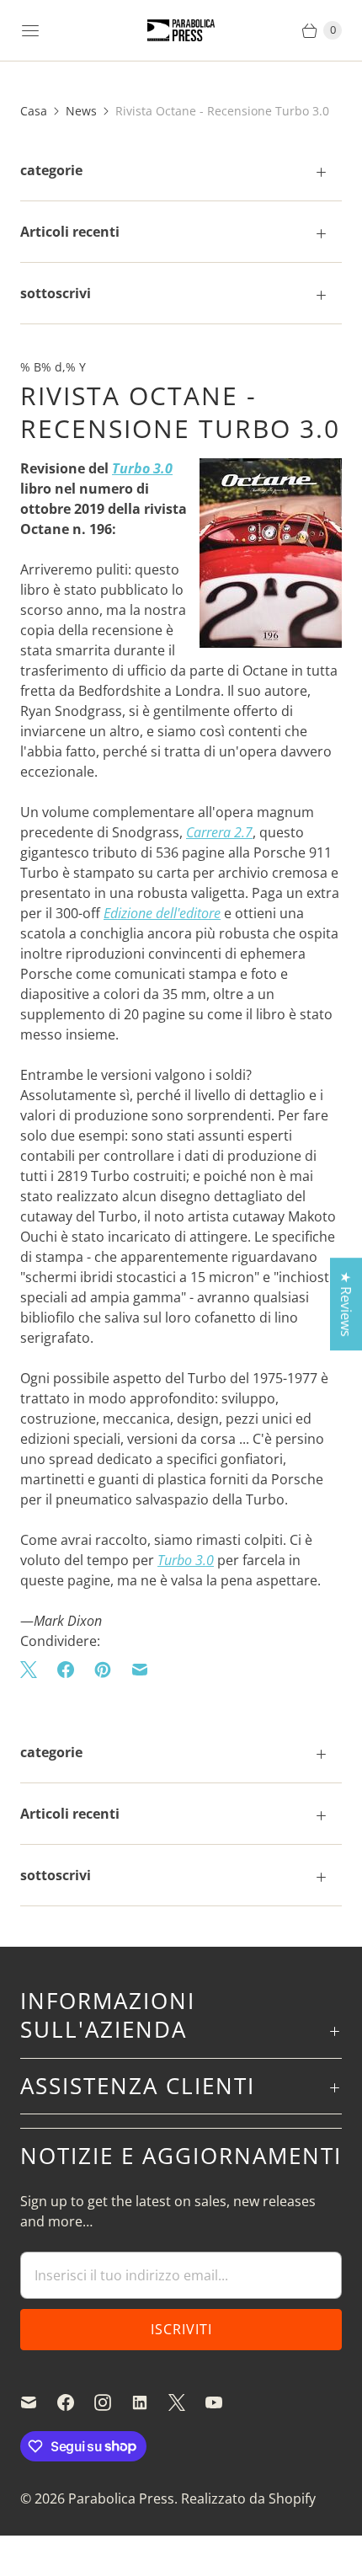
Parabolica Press (121, 2499)
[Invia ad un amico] (140, 1670)
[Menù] (30, 30)
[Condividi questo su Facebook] (66, 1670)
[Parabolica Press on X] (187, 2402)
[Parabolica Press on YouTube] (224, 2402)
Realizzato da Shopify (248, 2499)
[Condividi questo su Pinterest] (103, 1670)
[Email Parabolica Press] (39, 2402)
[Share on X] (34, 1670)
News (81, 111)
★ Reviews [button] (346, 1304)
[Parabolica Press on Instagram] (113, 2402)
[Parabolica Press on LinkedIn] (150, 2402)
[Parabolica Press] (181, 31)
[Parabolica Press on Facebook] (76, 2402)
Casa (34, 111)
